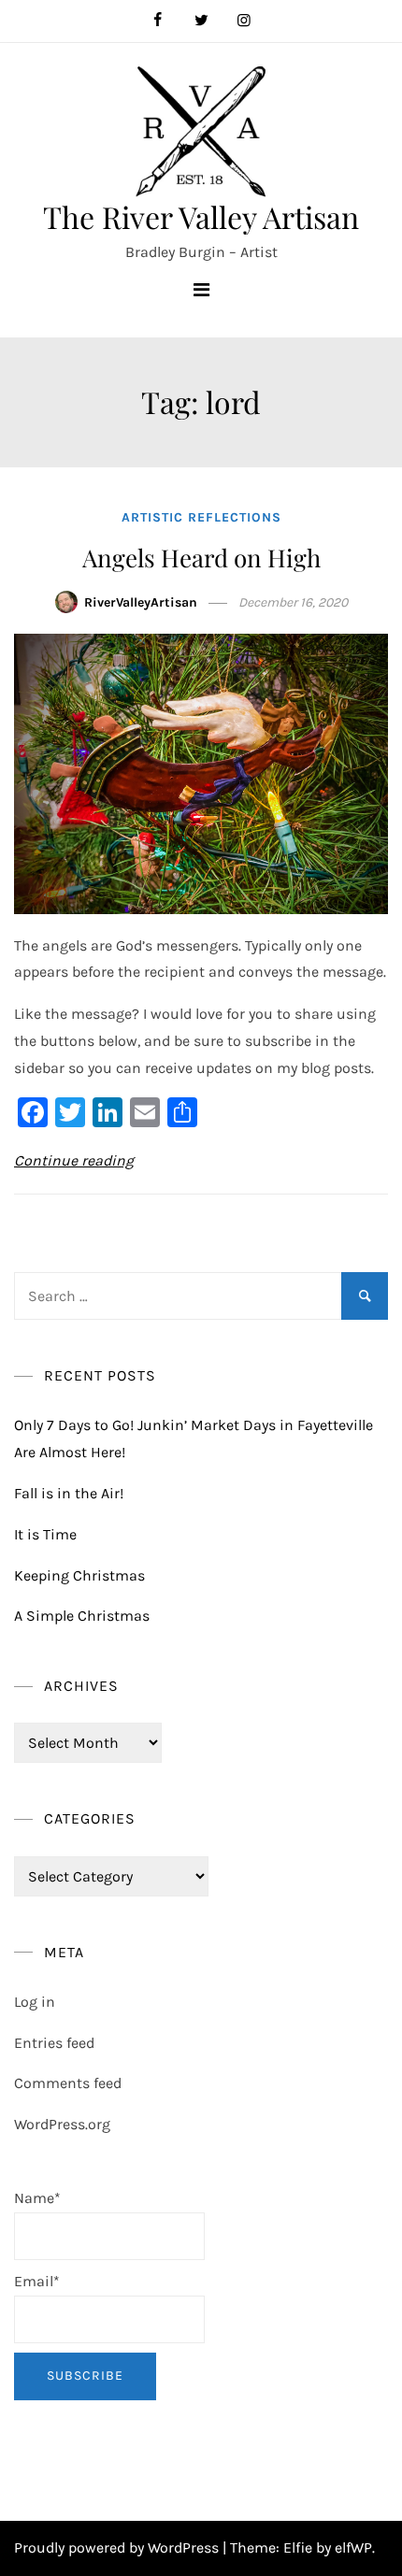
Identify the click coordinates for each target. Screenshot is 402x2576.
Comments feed (68, 2083)
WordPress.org (62, 2124)
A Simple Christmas (82, 1616)
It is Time (45, 1534)
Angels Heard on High (201, 558)
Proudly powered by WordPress (118, 2547)
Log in (35, 2002)
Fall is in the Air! (69, 1493)
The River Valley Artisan (201, 216)
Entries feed (54, 2043)
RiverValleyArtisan (141, 602)
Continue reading (74, 1160)
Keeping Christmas (79, 1575)
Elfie (298, 2547)
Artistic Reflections (201, 517)
